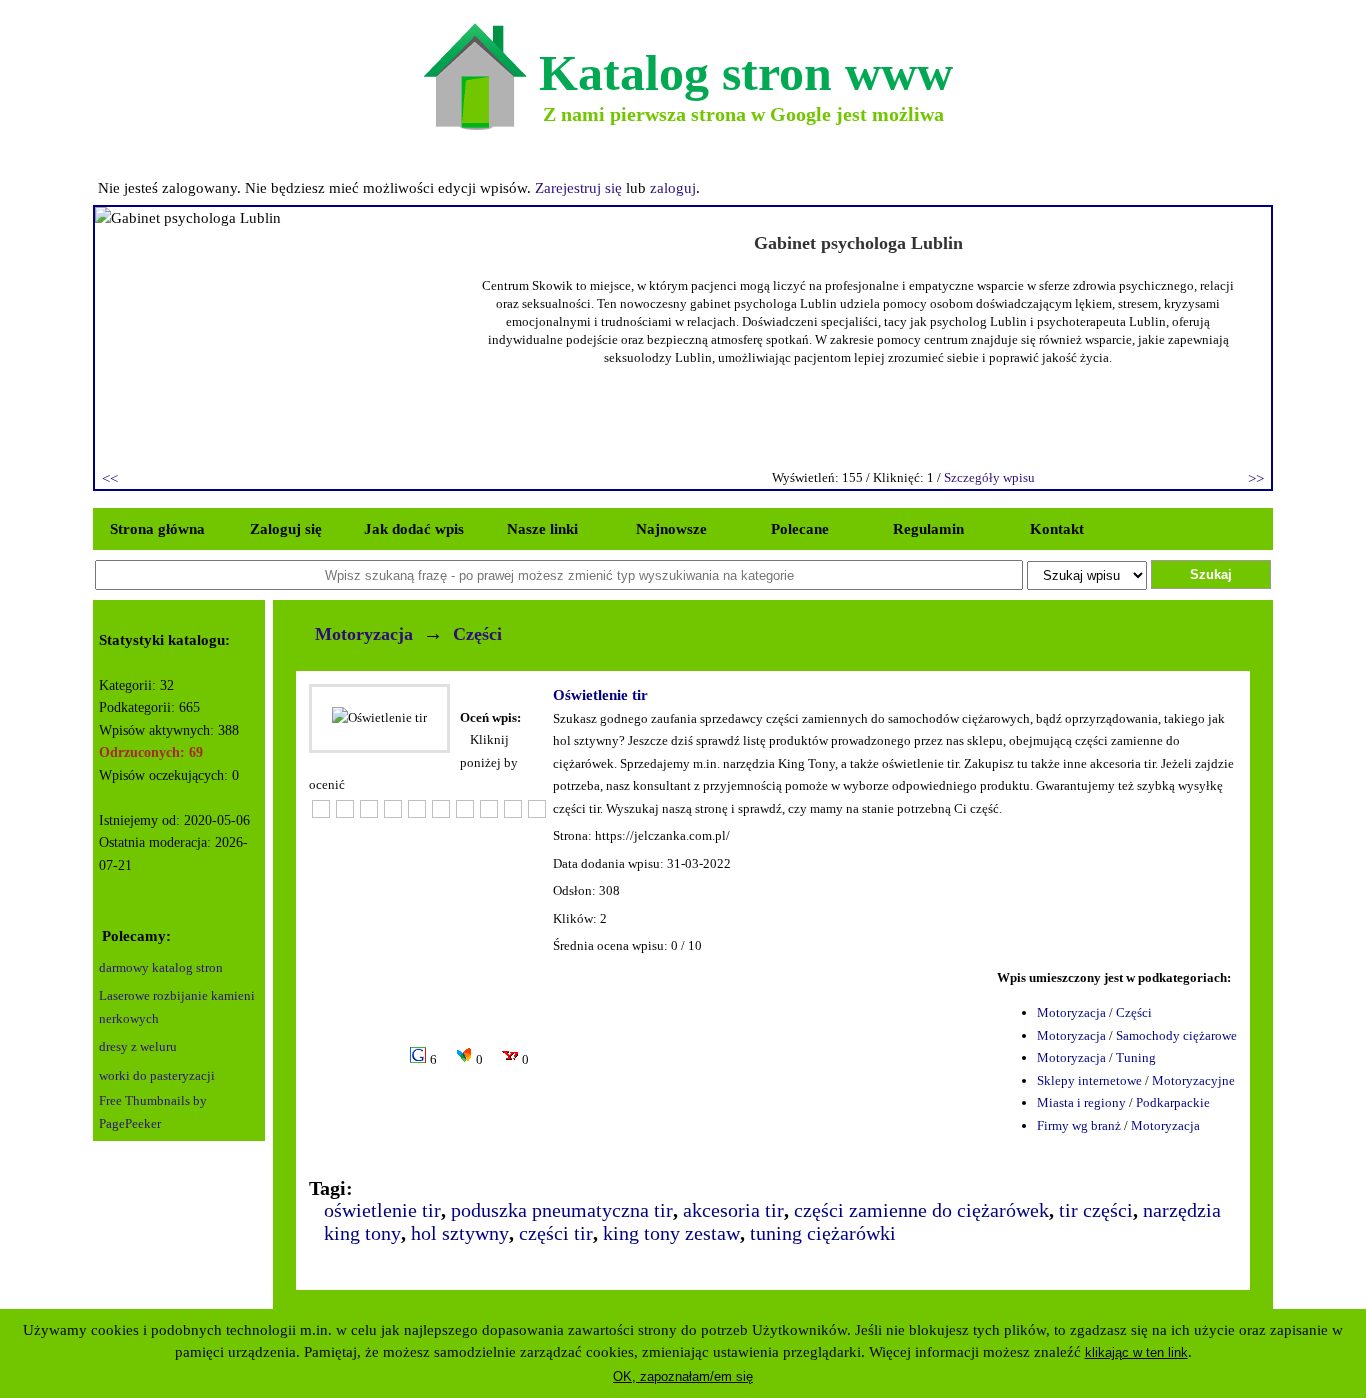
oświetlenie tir (382, 1210)
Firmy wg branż (1079, 1125)
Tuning (1136, 1057)
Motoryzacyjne (1193, 1080)
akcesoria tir (733, 1210)
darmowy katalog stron (161, 967)
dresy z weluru (138, 1046)
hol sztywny (460, 1233)
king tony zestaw (671, 1233)
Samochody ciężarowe (1176, 1035)
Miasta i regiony (1081, 1102)
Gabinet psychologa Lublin (858, 243)
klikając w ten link (1136, 1352)
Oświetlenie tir (600, 695)
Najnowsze (671, 529)
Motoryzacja (364, 634)
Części (477, 634)
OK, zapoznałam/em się (683, 1376)
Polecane (800, 529)
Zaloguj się (286, 529)
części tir (556, 1233)
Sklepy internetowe (1089, 1080)
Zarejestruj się (578, 188)
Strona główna (157, 529)
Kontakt (1057, 529)
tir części (1096, 1210)
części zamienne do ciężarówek (921, 1210)
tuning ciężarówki (823, 1233)
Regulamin (928, 529)
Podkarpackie (1173, 1102)
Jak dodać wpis (414, 529)
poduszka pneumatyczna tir (562, 1210)
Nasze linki (542, 529)
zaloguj (673, 188)
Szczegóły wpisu (989, 477)
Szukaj (1211, 574)
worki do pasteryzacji (157, 1075)
